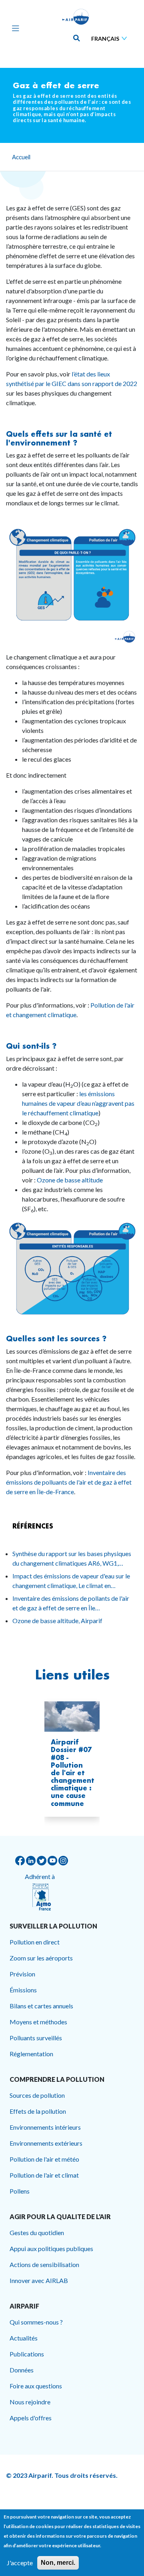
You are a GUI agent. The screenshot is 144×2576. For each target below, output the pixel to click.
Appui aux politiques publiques (51, 2248)
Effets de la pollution (38, 2111)
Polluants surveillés (36, 2038)
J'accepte (20, 2563)
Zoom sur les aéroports (41, 1958)
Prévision (22, 1974)
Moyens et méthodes (38, 2022)
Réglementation (31, 2054)
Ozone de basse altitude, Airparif (57, 1621)
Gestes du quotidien (37, 2232)
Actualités (24, 2338)
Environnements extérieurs (46, 2143)
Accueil (21, 157)
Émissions (23, 1990)
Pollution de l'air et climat (44, 2175)
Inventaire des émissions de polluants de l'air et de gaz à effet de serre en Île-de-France (69, 1482)
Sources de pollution (37, 2095)
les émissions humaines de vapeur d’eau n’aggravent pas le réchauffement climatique (78, 1103)
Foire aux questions (36, 2386)
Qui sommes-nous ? (36, 2322)
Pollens (20, 2191)
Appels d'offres (31, 2418)
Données (22, 2370)
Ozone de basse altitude (70, 1180)
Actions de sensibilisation (44, 2264)
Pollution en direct (35, 1942)
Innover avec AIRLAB (39, 2280)
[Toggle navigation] (14, 28)
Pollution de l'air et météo (44, 2159)
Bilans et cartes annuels (41, 2006)
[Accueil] (76, 17)
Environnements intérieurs (45, 2127)
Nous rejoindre (30, 2402)
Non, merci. (58, 2563)
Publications (27, 2354)
